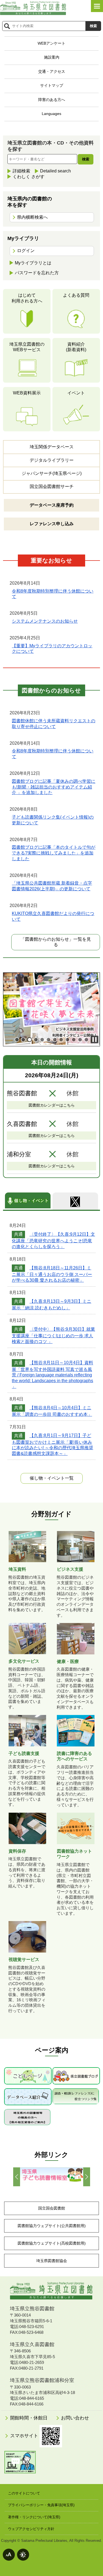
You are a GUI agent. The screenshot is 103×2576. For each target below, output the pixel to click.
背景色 (23, 2555)
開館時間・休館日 (29, 2418)
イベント (76, 393)
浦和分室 (19, 1154)
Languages (51, 114)
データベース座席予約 (52, 505)
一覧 (52, 1478)
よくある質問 (76, 295)
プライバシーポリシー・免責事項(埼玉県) (41, 2505)
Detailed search (55, 171)
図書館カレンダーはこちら (52, 1105)
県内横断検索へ (32, 217)
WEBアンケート (51, 43)
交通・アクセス (52, 71)
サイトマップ (52, 85)
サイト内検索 (7, 26)
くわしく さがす (29, 177)
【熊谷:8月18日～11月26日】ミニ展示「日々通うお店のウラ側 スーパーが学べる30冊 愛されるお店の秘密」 (52, 1274)
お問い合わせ (75, 2418)
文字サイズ (9, 2555)
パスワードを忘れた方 (37, 273)
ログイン (26, 251)
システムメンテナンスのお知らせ (45, 621)
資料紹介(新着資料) (76, 347)
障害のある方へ (52, 100)
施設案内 (52, 57)
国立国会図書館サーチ (52, 486)
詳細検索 (21, 171)
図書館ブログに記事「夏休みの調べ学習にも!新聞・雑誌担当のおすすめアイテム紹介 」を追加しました (54, 787)
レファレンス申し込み (52, 524)
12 (86, 1040)
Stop (94, 1039)
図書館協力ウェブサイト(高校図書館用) (52, 2243)
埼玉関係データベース (52, 447)
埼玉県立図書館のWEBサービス (27, 347)
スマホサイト (25, 2436)
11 (80, 1040)
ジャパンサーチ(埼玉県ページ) (52, 473)
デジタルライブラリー (52, 460)
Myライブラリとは (33, 263)
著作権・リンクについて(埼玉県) (34, 2517)
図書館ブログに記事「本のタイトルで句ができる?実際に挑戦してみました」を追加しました (54, 853)
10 (74, 1040)
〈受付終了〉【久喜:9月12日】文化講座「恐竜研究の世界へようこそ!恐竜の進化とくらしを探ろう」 (53, 1240)
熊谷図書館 (22, 1093)
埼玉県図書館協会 (52, 2261)
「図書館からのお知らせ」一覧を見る (56, 942)
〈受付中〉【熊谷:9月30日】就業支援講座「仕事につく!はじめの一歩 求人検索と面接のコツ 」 (53, 1335)
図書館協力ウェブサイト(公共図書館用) (52, 2226)
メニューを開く (97, 6)
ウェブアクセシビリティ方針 (31, 2529)
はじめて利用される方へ (27, 298)
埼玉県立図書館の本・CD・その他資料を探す (51, 146)
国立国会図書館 (52, 2208)
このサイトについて (24, 2493)
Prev (17, 2177)
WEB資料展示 (27, 393)
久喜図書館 (22, 1124)
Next (87, 2177)
